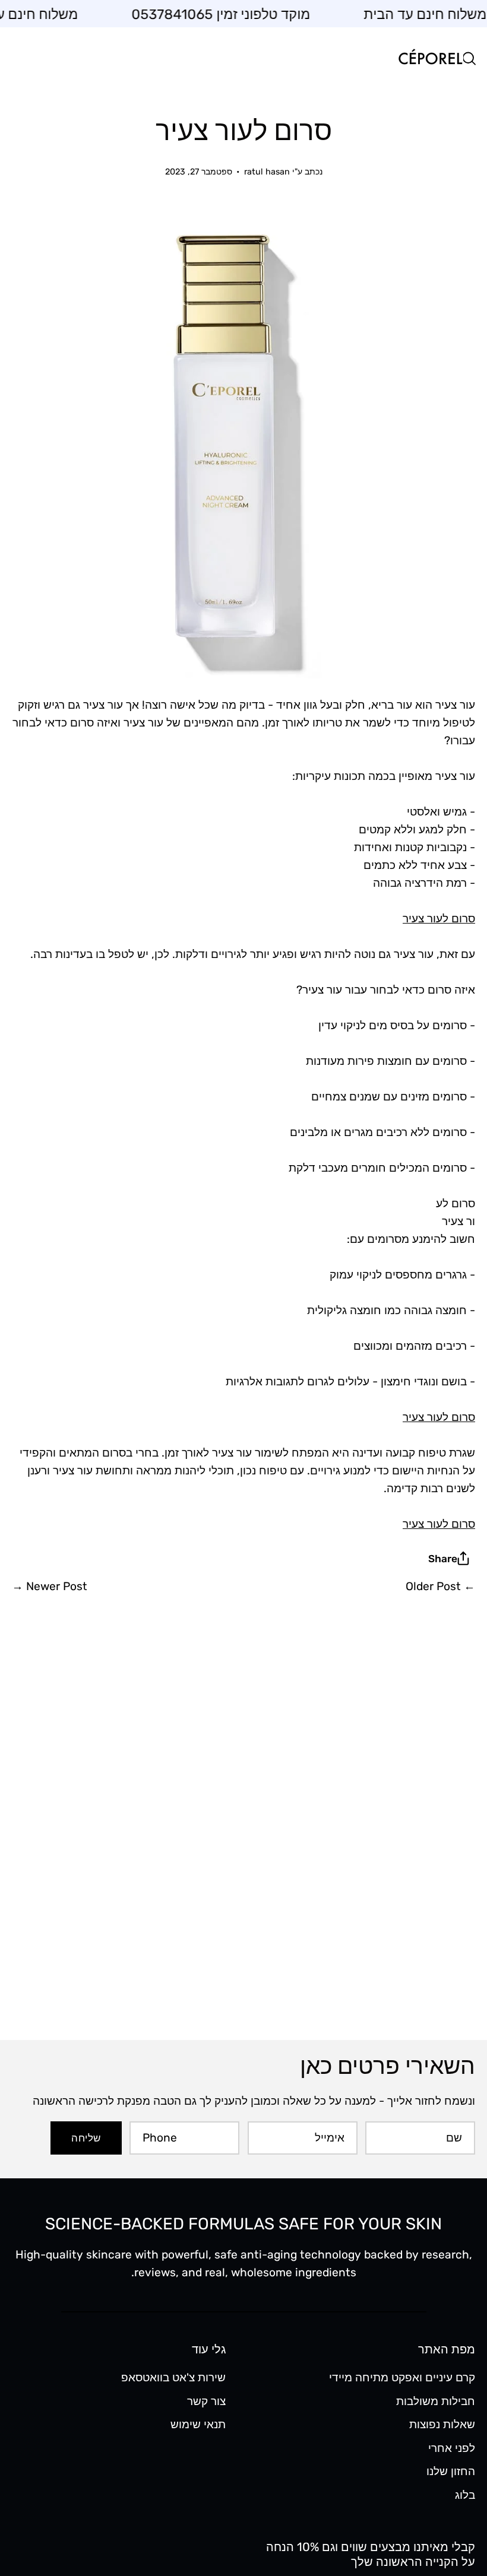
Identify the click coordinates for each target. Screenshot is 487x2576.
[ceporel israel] (431, 58)
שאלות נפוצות (442, 2424)
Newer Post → (50, 1586)
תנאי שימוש (198, 2424)
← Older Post (440, 1586)
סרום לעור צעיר (439, 919)
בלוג (465, 2495)
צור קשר (206, 2401)
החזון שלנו (451, 2471)
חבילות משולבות (436, 2401)
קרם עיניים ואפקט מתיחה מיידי (402, 2377)
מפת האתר (447, 2349)
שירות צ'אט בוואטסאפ (173, 2377)
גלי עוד (209, 2349)
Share (443, 1559)
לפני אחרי (452, 2448)
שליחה (86, 2138)
